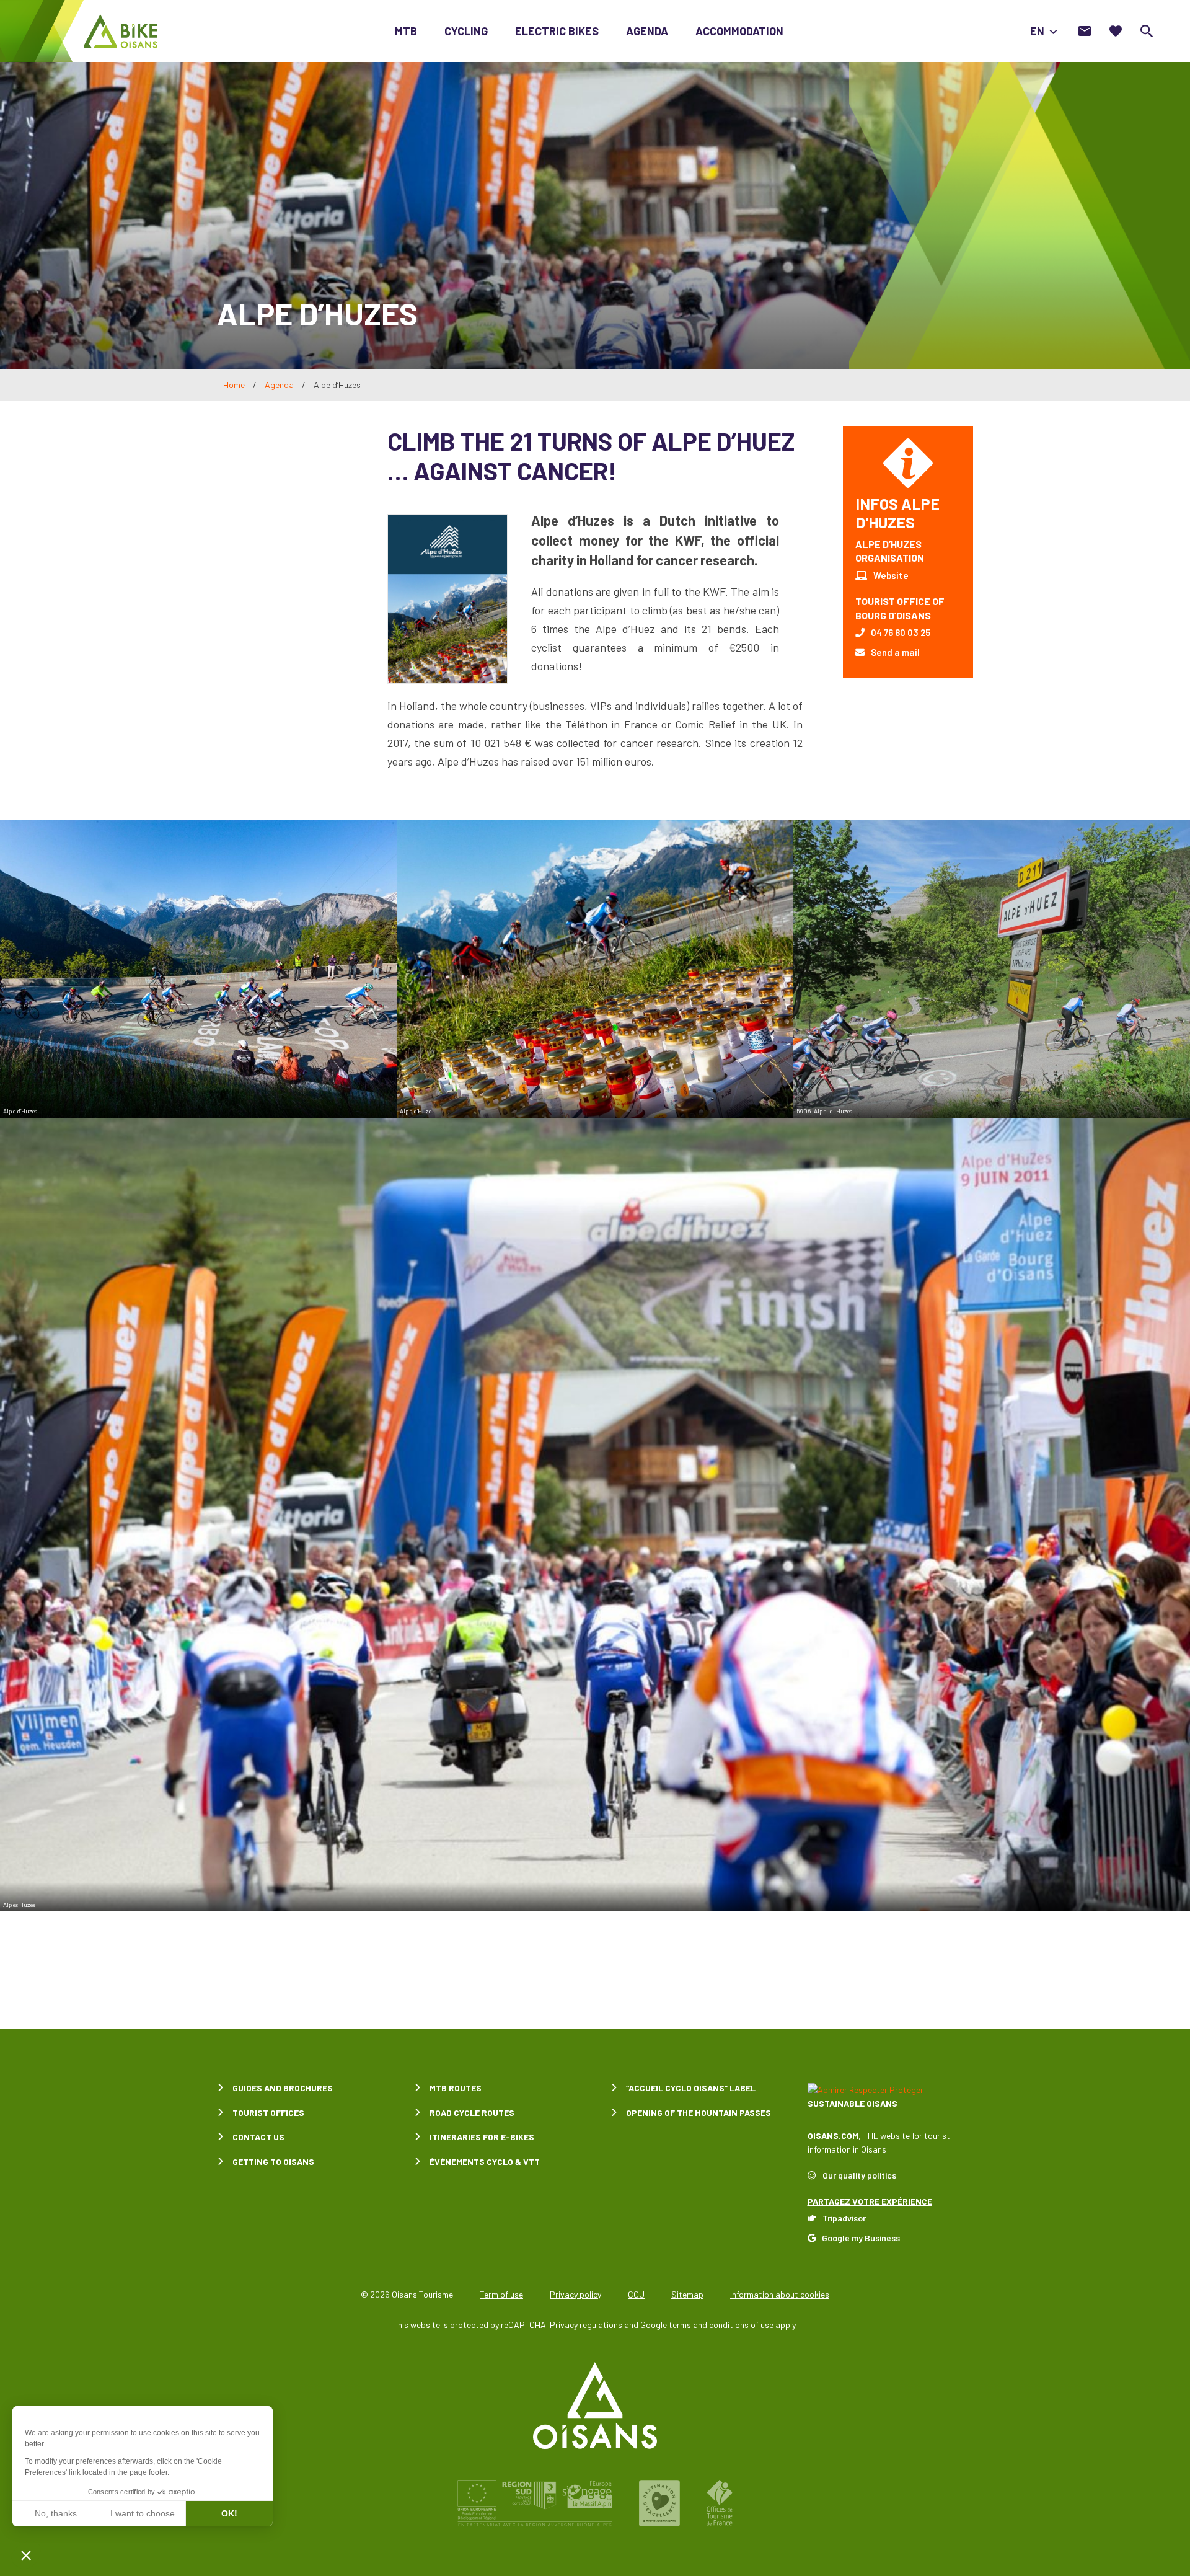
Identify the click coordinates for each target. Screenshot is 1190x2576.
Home (234, 385)
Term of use (501, 2294)
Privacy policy (575, 2294)
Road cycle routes (472, 2113)
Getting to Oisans (273, 2162)
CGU (636, 2294)
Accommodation (739, 31)
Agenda (647, 31)
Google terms (666, 2325)
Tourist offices (268, 2113)
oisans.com (833, 2136)
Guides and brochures (283, 2088)
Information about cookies (780, 2294)
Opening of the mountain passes (699, 2113)
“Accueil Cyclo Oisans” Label (691, 2088)
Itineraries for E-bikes (482, 2137)
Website (891, 575)
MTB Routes (456, 2088)
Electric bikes (557, 31)
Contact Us (258, 2137)
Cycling (466, 31)
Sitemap (687, 2294)
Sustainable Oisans (853, 2103)
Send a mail (895, 652)
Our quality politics (859, 2175)
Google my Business (861, 2238)
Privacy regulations (586, 2325)
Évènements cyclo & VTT (485, 2162)
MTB (406, 31)
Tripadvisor (844, 2218)
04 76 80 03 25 (901, 632)
